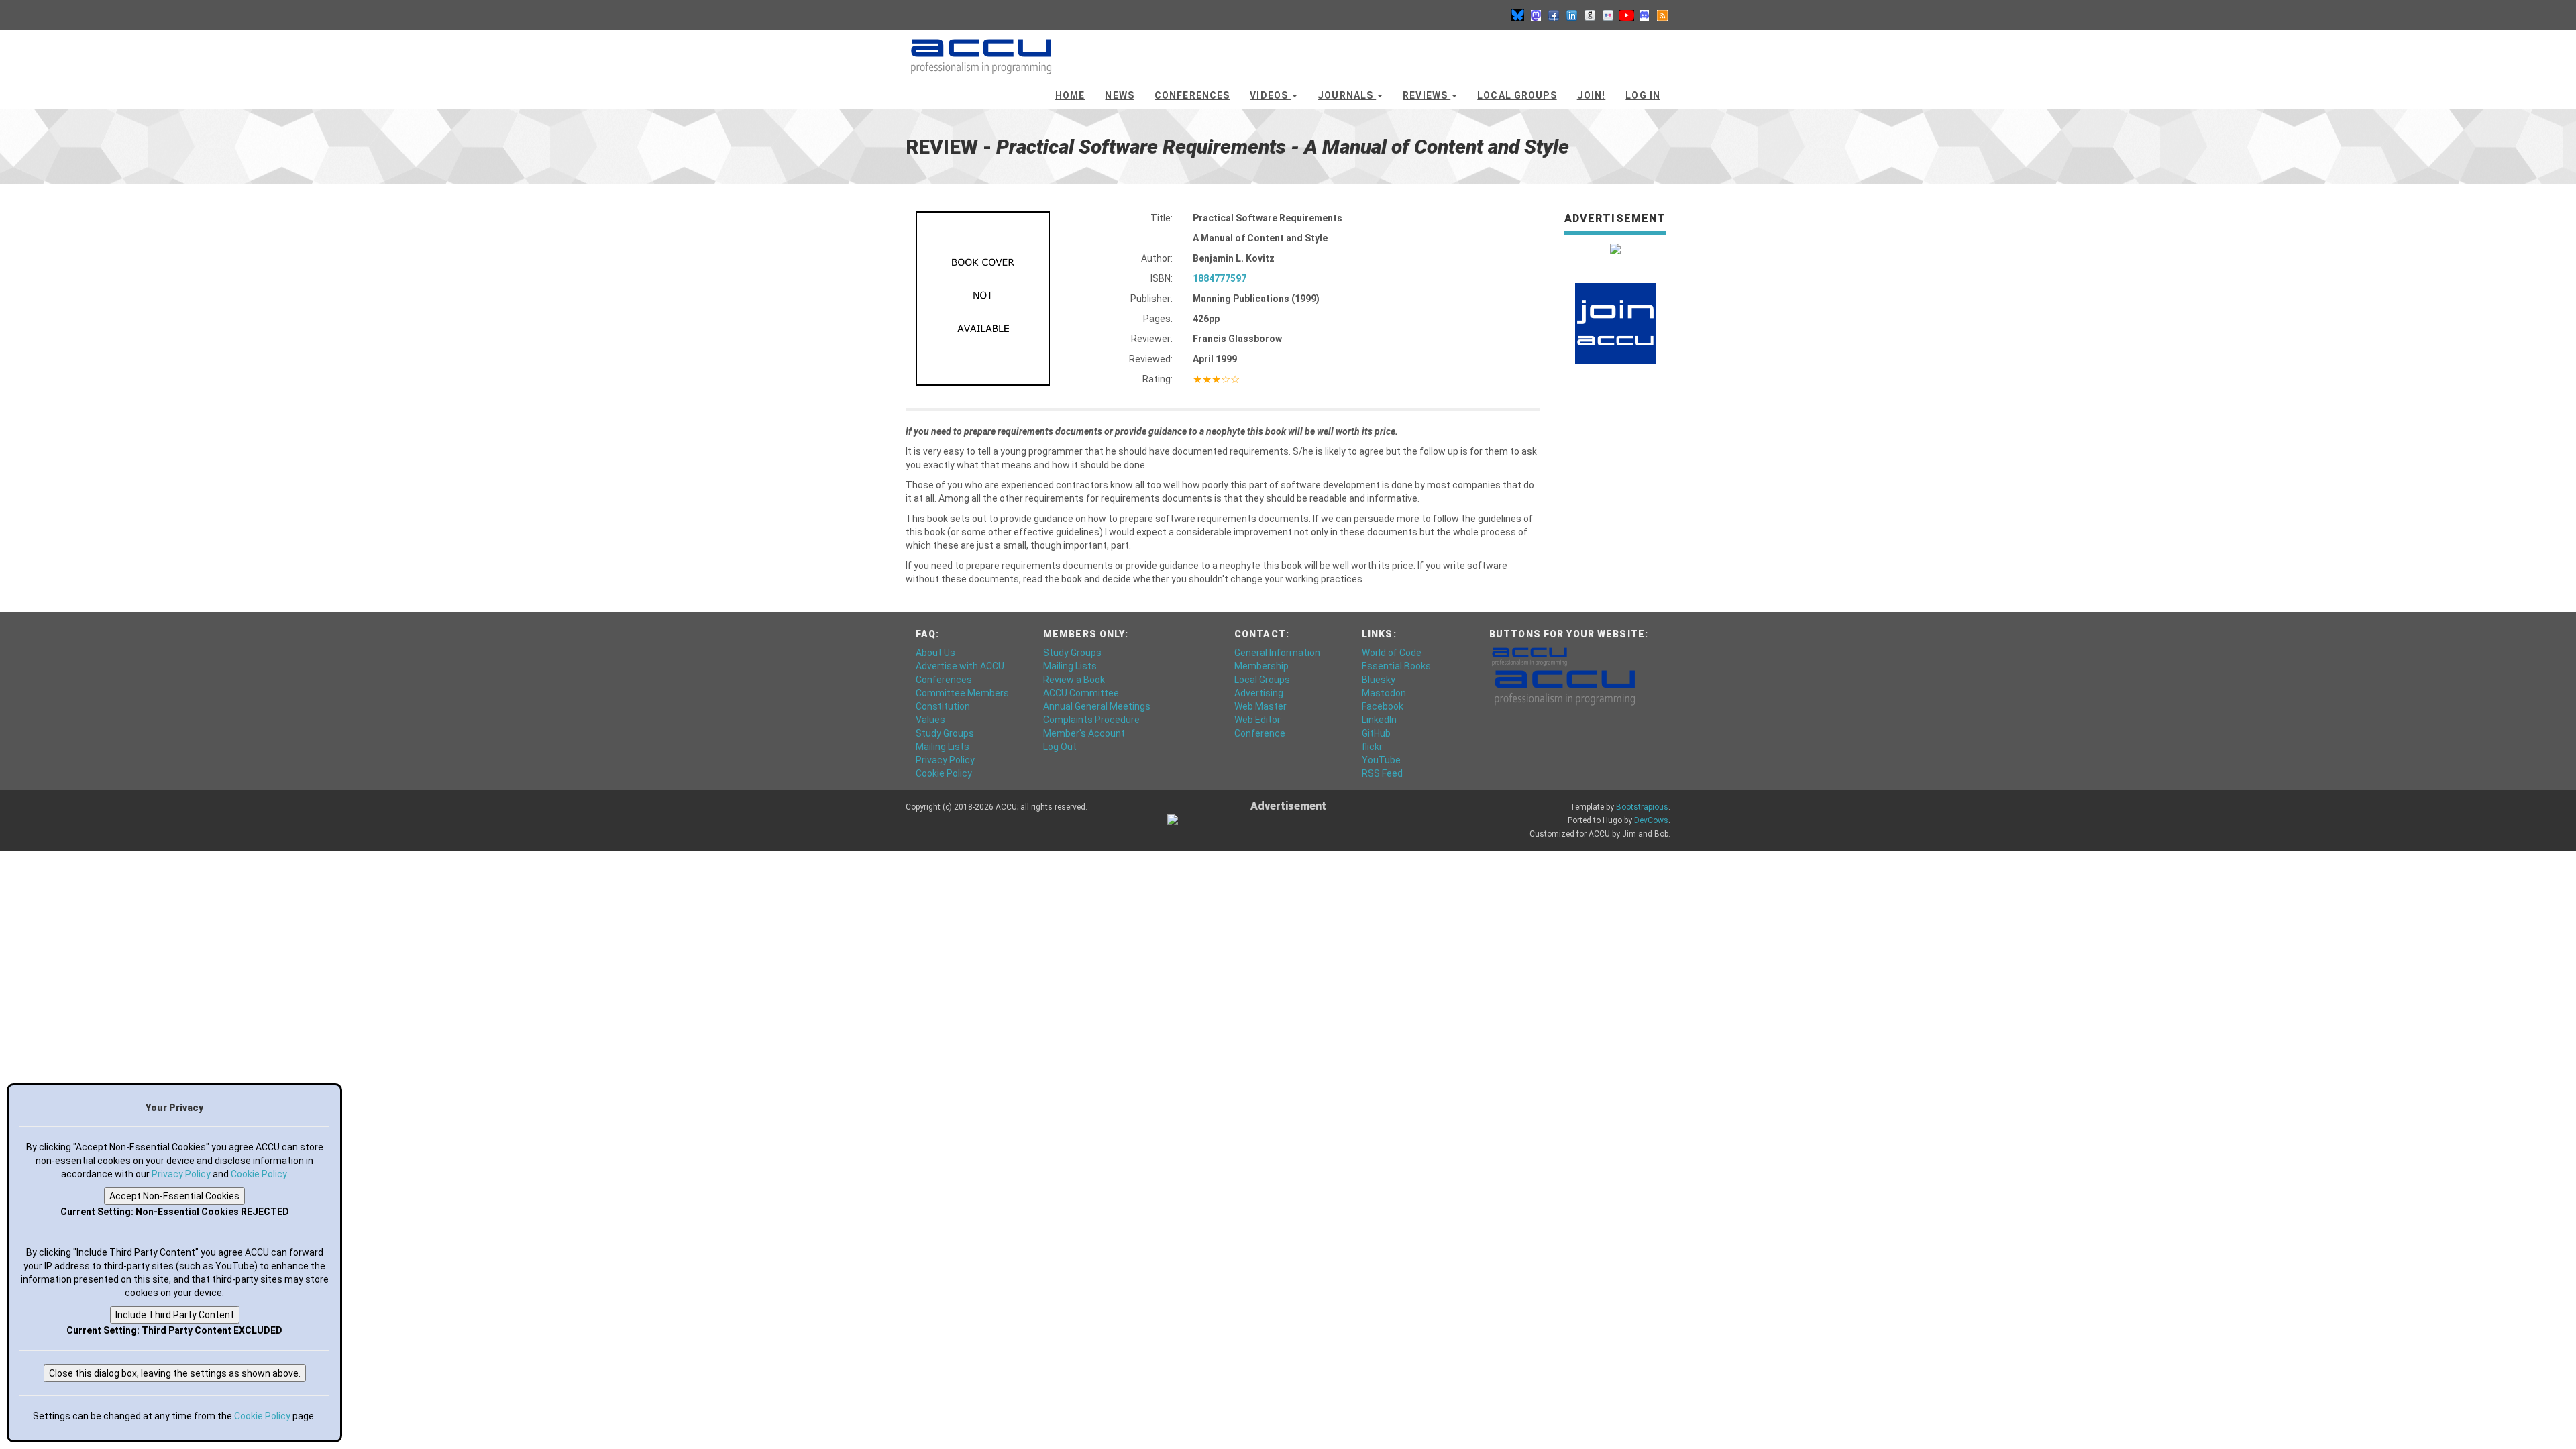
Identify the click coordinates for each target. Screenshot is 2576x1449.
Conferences (1192, 95)
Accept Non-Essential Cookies (174, 1196)
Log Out (1060, 747)
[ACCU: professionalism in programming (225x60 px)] (1565, 687)
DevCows (1651, 820)
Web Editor (1257, 720)
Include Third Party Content (175, 1315)
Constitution (943, 706)
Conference (1260, 733)
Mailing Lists (943, 747)
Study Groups (945, 733)
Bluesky (1379, 680)
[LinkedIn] (1572, 15)
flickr (1372, 747)
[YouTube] (1626, 15)
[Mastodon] (1536, 15)
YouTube (1381, 760)
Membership (1262, 666)
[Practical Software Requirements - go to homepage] (981, 50)
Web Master (1260, 706)
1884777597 (1220, 278)
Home (1070, 95)
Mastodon (1384, 693)
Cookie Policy (944, 773)
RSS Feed (1382, 773)
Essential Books (1396, 666)
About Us (935, 653)
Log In (1643, 95)
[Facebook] (1554, 15)
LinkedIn (1379, 720)
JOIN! (1592, 95)
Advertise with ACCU (960, 666)
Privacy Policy (945, 760)
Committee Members (962, 693)
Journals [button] (1347, 95)
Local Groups (1517, 95)
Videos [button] (1270, 95)
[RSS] (1662, 15)
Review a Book (1074, 680)
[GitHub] (1590, 15)
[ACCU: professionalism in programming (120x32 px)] (1529, 656)
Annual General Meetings (1097, 706)
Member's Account (1084, 733)
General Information (1277, 653)
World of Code (1392, 653)
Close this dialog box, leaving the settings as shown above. (175, 1373)
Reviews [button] (1427, 95)
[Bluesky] (1517, 15)
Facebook (1383, 706)
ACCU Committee (1081, 693)
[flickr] (1608, 15)
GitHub (1376, 733)
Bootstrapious (1642, 807)
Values (930, 720)
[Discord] (1644, 15)
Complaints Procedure (1091, 720)
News (1119, 95)
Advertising (1259, 693)
